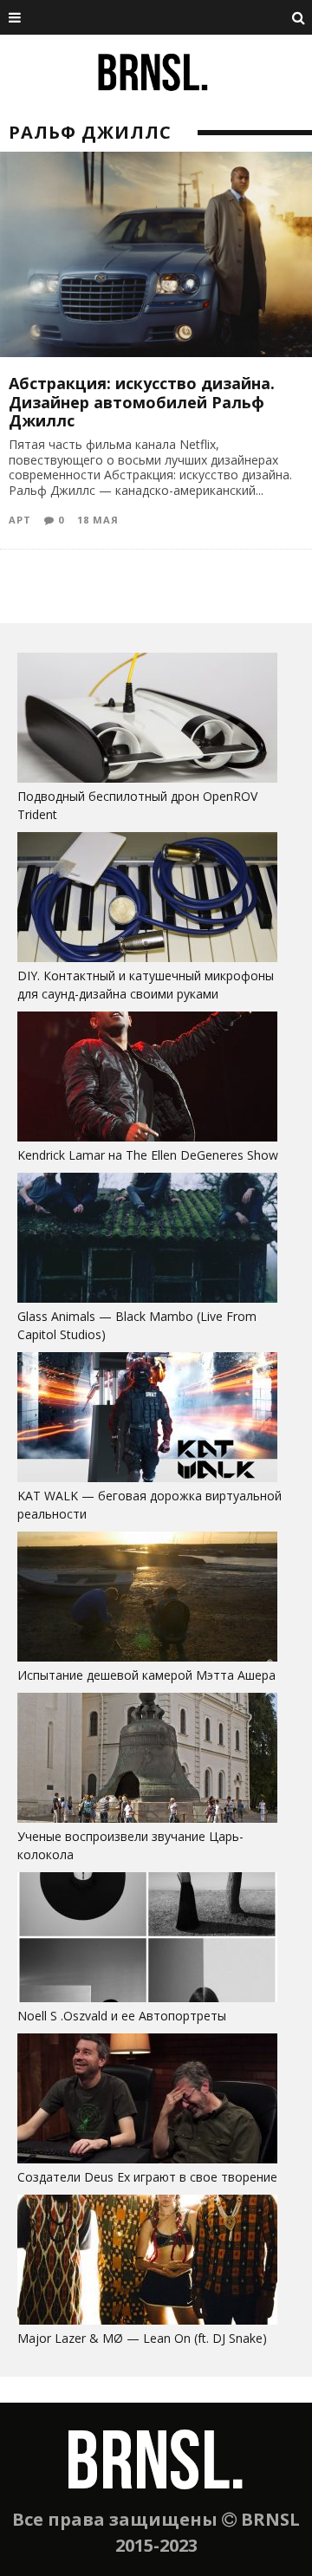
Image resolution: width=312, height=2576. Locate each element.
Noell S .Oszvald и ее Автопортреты (122, 2016)
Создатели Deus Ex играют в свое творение (147, 2177)
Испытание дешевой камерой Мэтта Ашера (146, 1675)
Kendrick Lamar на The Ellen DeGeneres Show (148, 1155)
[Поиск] (299, 17)
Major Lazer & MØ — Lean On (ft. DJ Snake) (142, 2338)
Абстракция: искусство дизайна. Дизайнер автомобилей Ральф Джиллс (142, 402)
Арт (20, 520)
